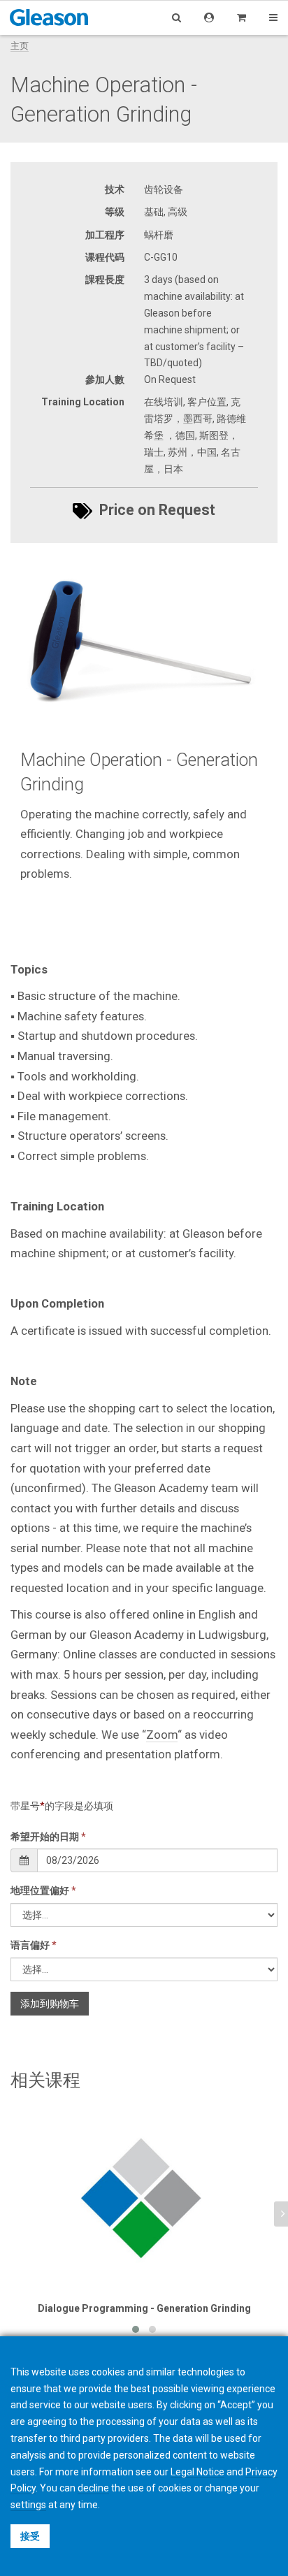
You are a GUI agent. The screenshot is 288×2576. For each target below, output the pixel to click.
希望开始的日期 (48, 1837)
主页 (20, 46)
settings (28, 2505)
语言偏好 (34, 1945)
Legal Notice (197, 2472)
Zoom (162, 1735)
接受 (30, 2536)
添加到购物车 (50, 2004)
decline (93, 2488)
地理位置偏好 (43, 1890)
